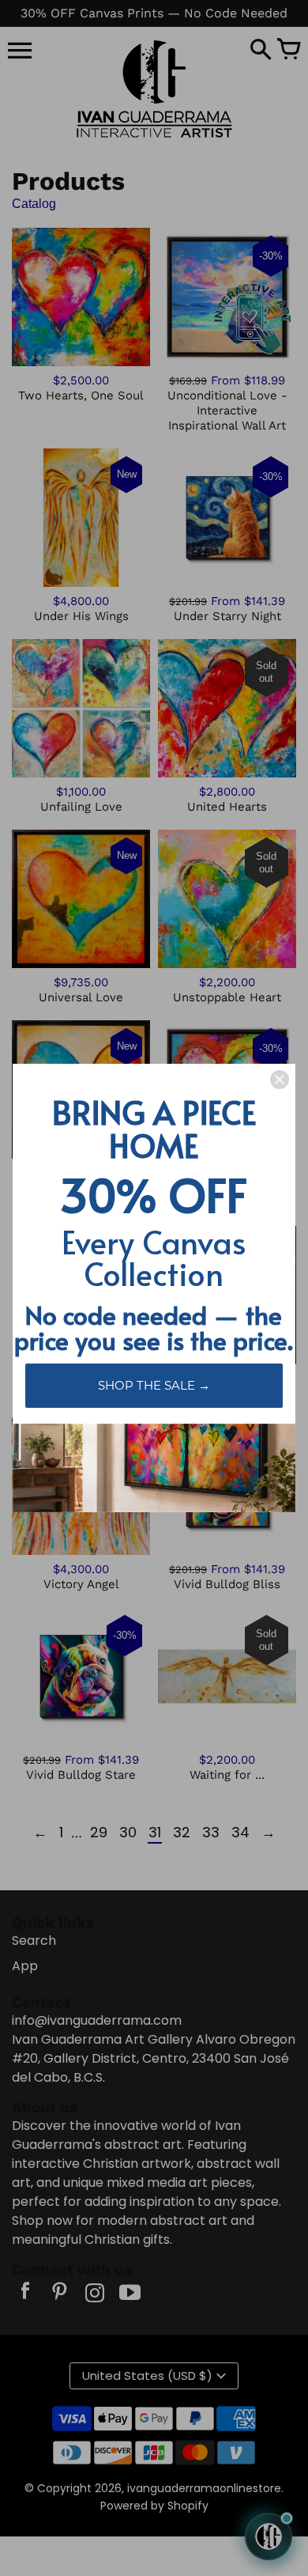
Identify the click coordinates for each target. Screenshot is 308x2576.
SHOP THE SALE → (154, 1385)
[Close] (280, 1080)
